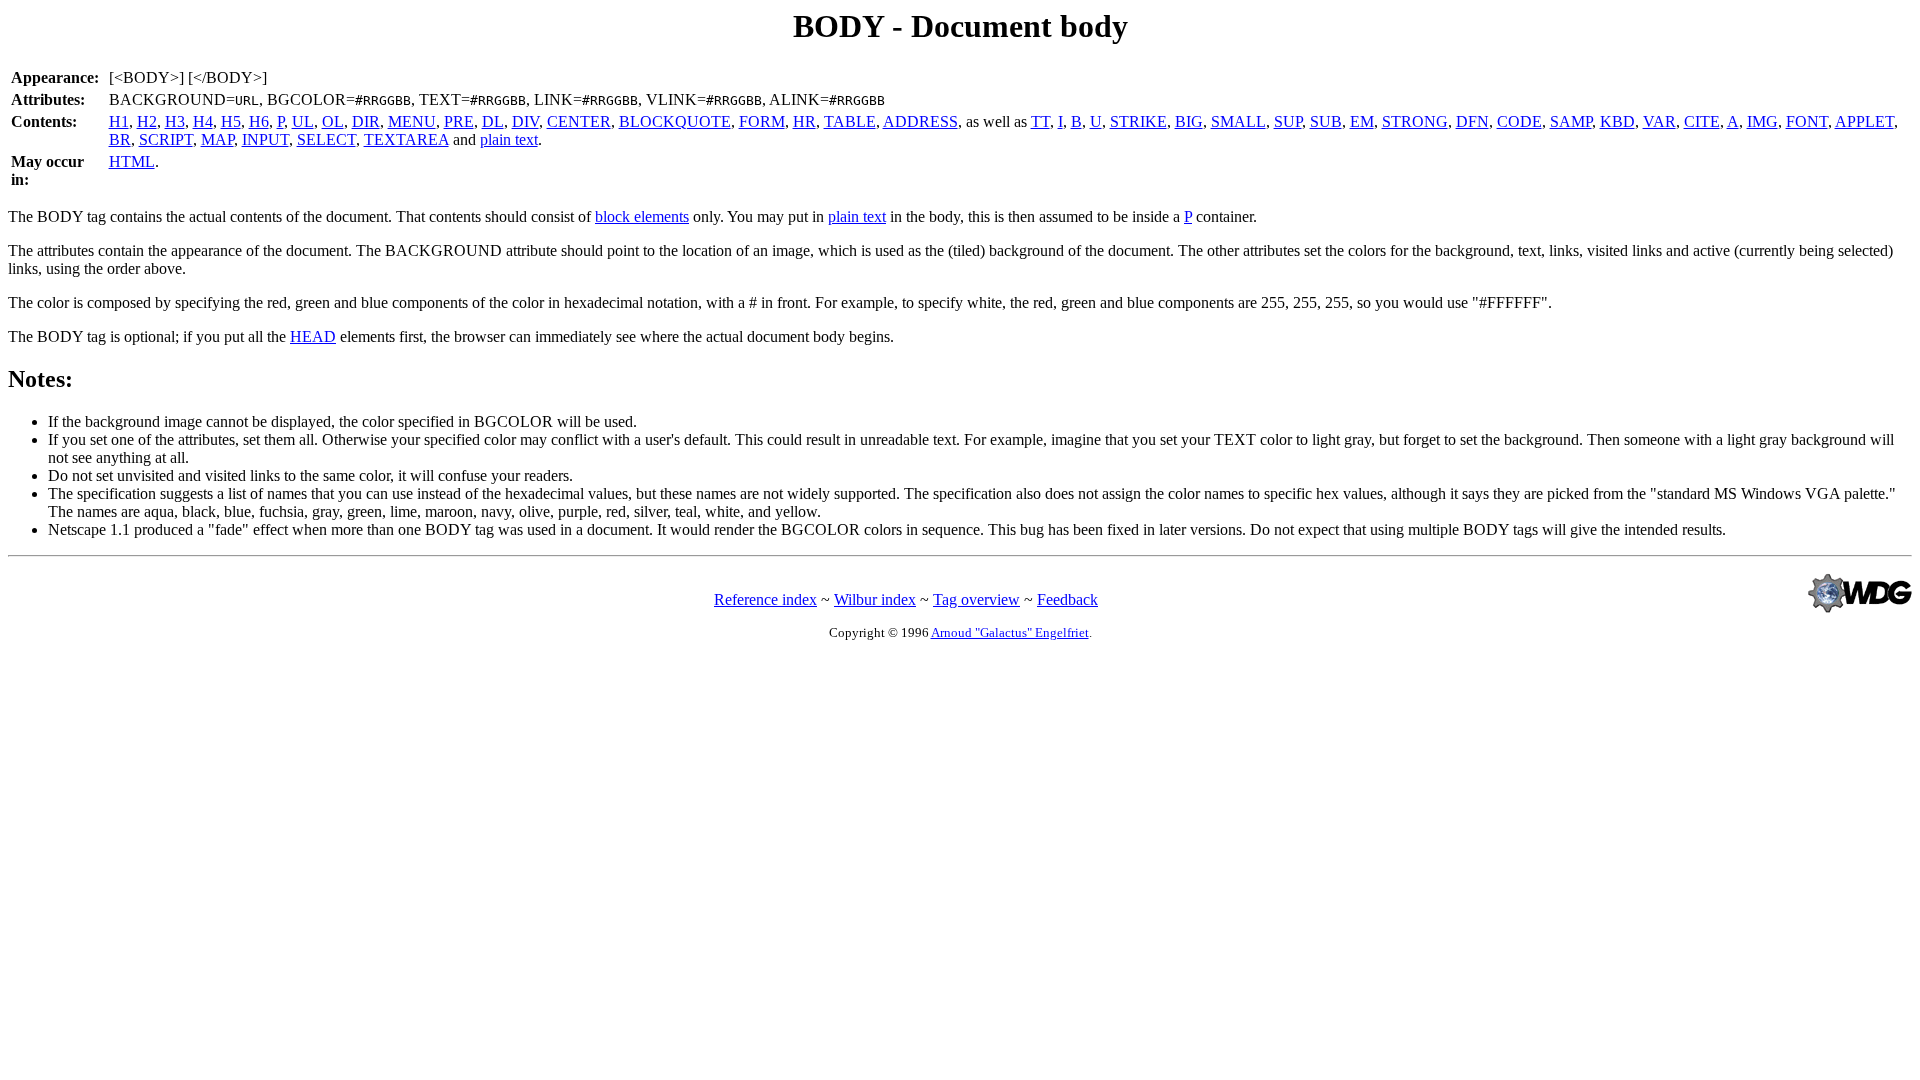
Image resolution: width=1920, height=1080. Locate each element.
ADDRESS (920, 121)
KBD (1617, 121)
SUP (1288, 121)
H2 (147, 121)
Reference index (765, 599)
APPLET (1864, 121)
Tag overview (976, 599)
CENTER (579, 121)
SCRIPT (166, 139)
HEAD (313, 336)
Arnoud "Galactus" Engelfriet (1010, 632)
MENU (412, 121)
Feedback (1067, 599)
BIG (1189, 121)
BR (120, 139)
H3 (175, 121)
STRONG (1415, 121)
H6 (259, 121)
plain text (509, 139)
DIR (366, 121)
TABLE (850, 121)
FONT (1807, 121)
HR (804, 121)
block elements (642, 216)
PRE (459, 121)
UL (303, 121)
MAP (217, 139)
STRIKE (1138, 121)
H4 (203, 121)
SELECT (326, 139)
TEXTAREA (406, 139)
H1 (119, 121)
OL (333, 121)
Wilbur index (875, 599)
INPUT (265, 139)
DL (493, 121)
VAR (1659, 121)
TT (1040, 121)
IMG (1762, 121)
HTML (132, 161)
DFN (1472, 121)
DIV (525, 121)
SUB (1326, 121)
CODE (1519, 121)
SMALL (1238, 121)
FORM (762, 121)
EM (1362, 121)
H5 (231, 121)
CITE (1702, 121)
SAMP (1571, 121)
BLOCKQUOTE (675, 121)
